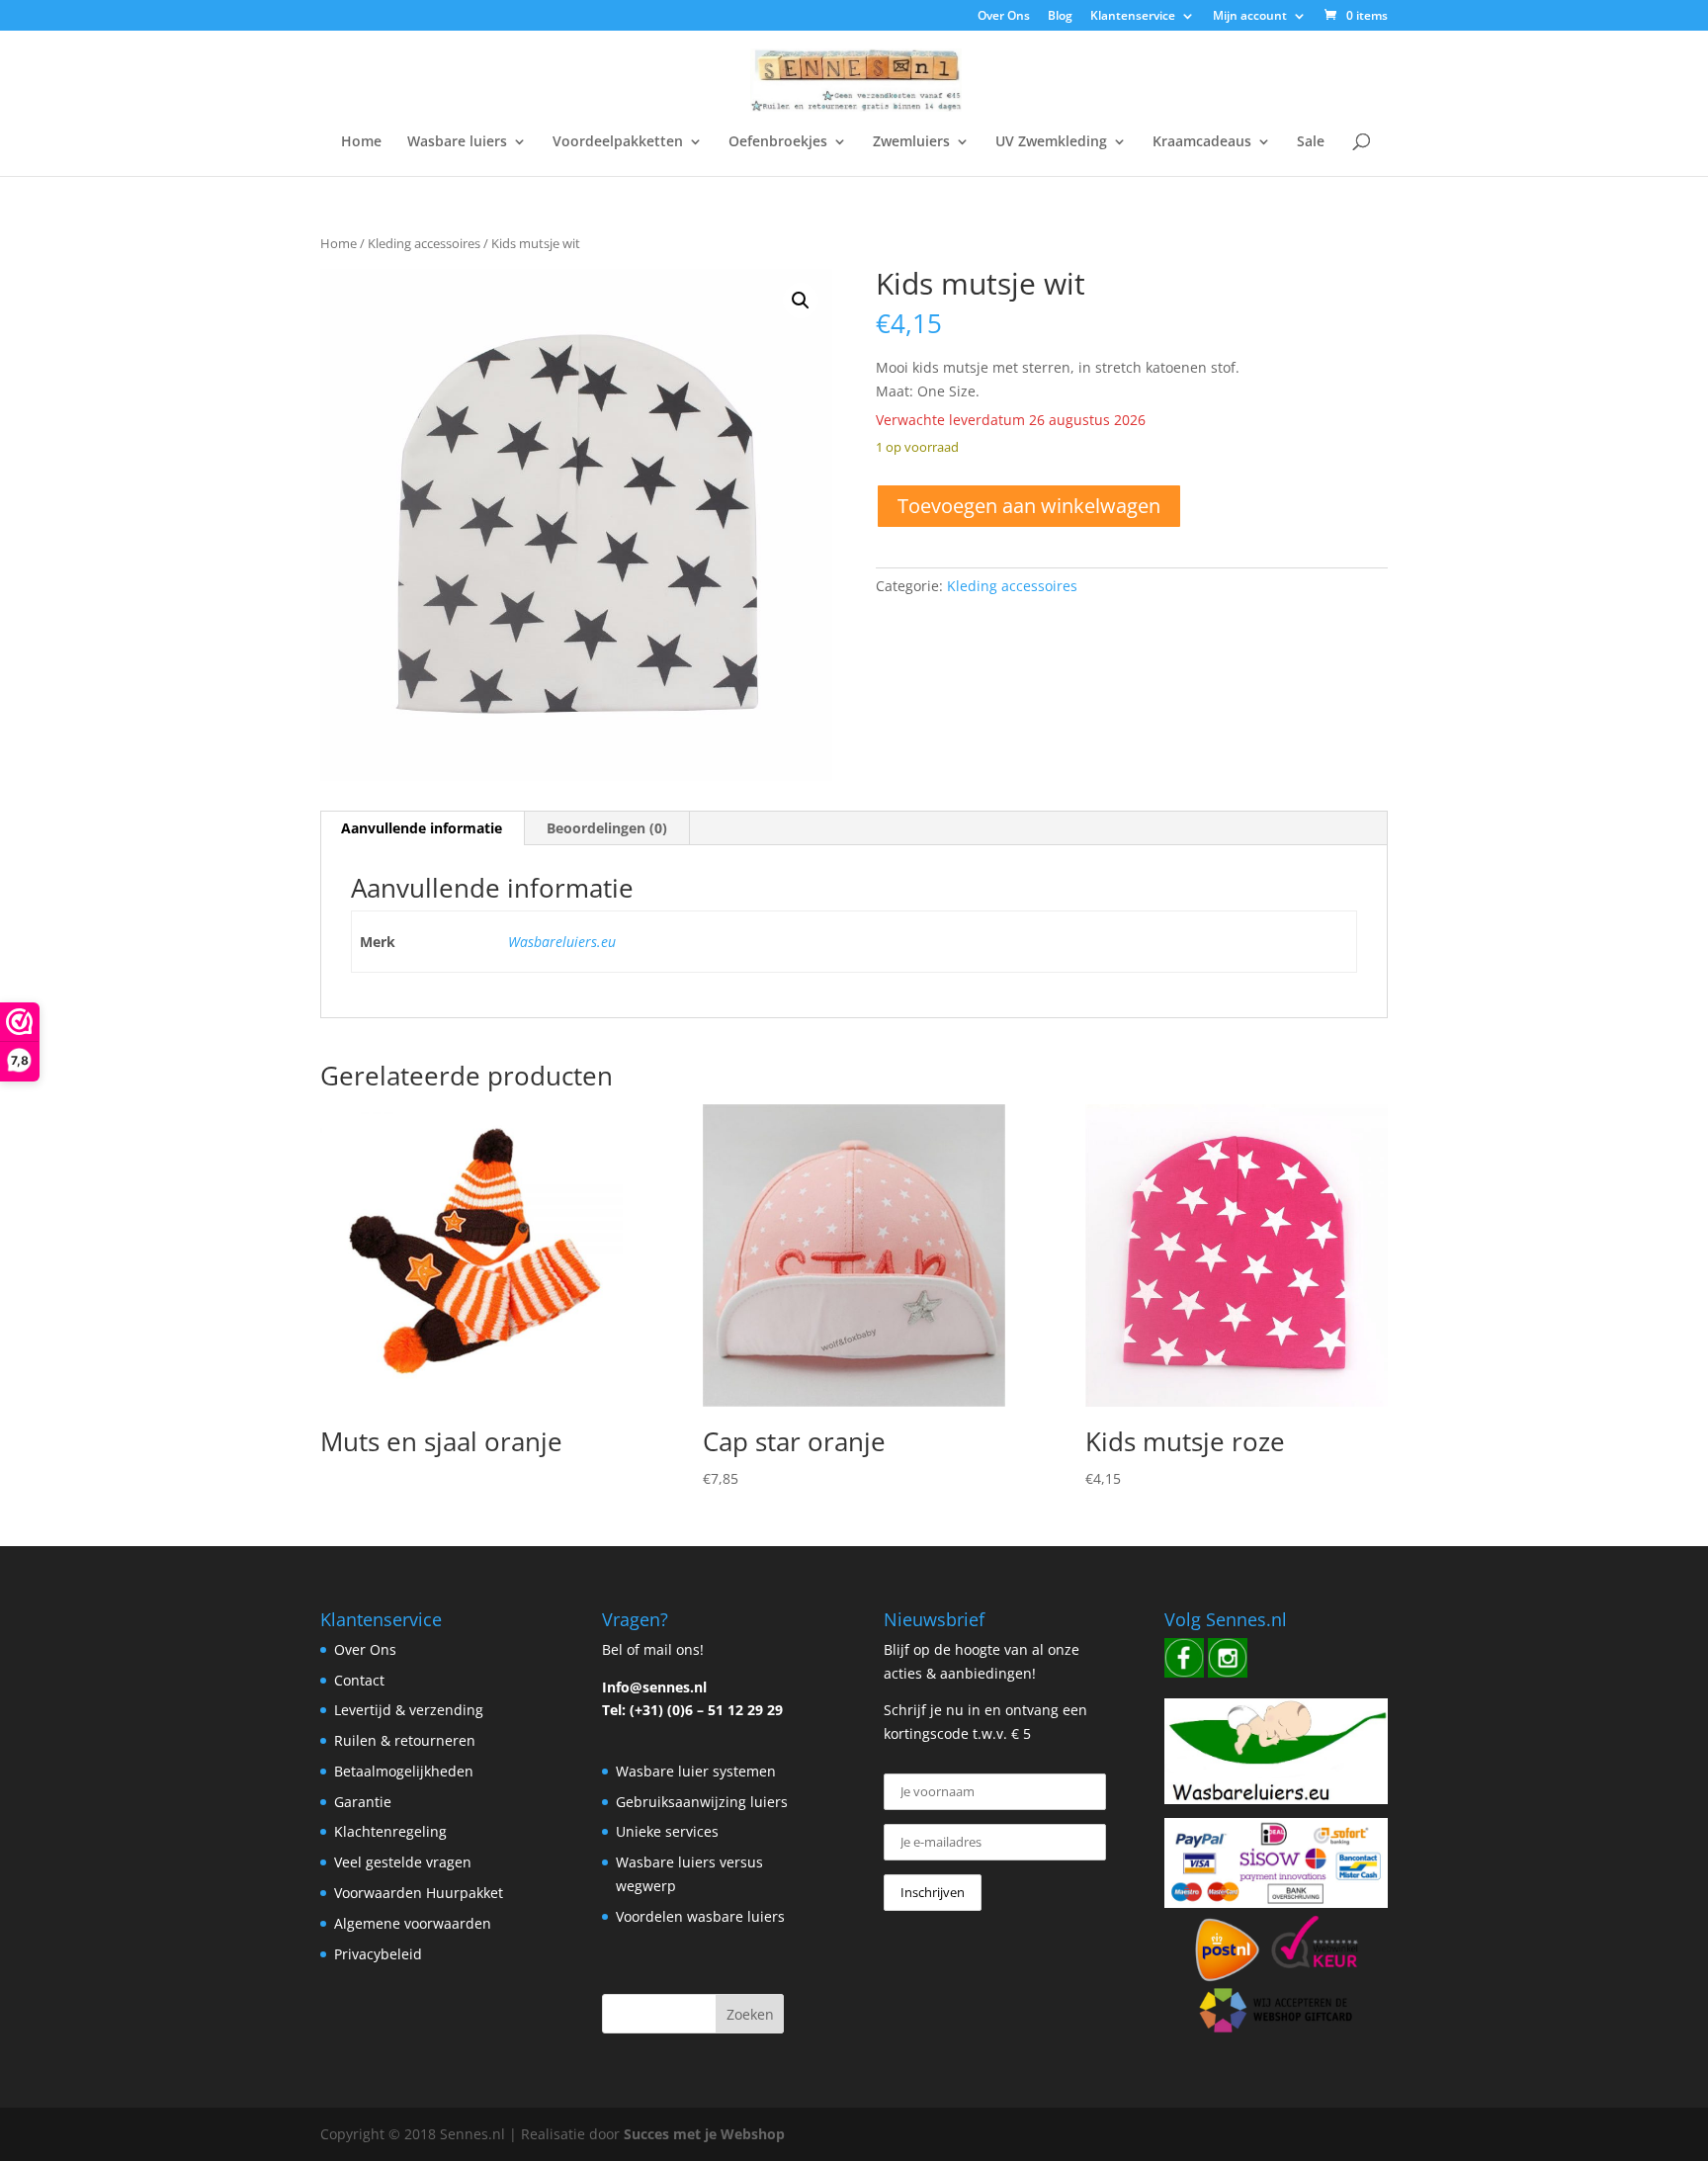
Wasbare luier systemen (696, 1771)
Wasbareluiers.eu (562, 942)
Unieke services (667, 1831)
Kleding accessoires (424, 243)
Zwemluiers (911, 142)
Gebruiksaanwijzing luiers (702, 1802)
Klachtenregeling (390, 1831)
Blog (1060, 17)
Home (361, 142)
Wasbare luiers (457, 142)
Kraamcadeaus (1202, 142)
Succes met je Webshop (704, 2134)
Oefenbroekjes (778, 142)
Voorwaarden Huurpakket (419, 1893)
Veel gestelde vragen (403, 1862)
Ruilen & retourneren (405, 1740)
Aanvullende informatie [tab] (422, 828)
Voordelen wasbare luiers (700, 1916)
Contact (359, 1680)
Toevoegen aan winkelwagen (1029, 506)
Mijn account (1250, 17)
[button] (801, 301)
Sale (1311, 142)
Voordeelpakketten (618, 142)
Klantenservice (1133, 17)
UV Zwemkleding (1051, 142)
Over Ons (1004, 17)
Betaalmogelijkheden (404, 1771)
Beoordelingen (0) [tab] (607, 828)
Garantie (363, 1802)
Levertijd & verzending (409, 1710)
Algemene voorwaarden (413, 1923)
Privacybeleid (378, 1954)
